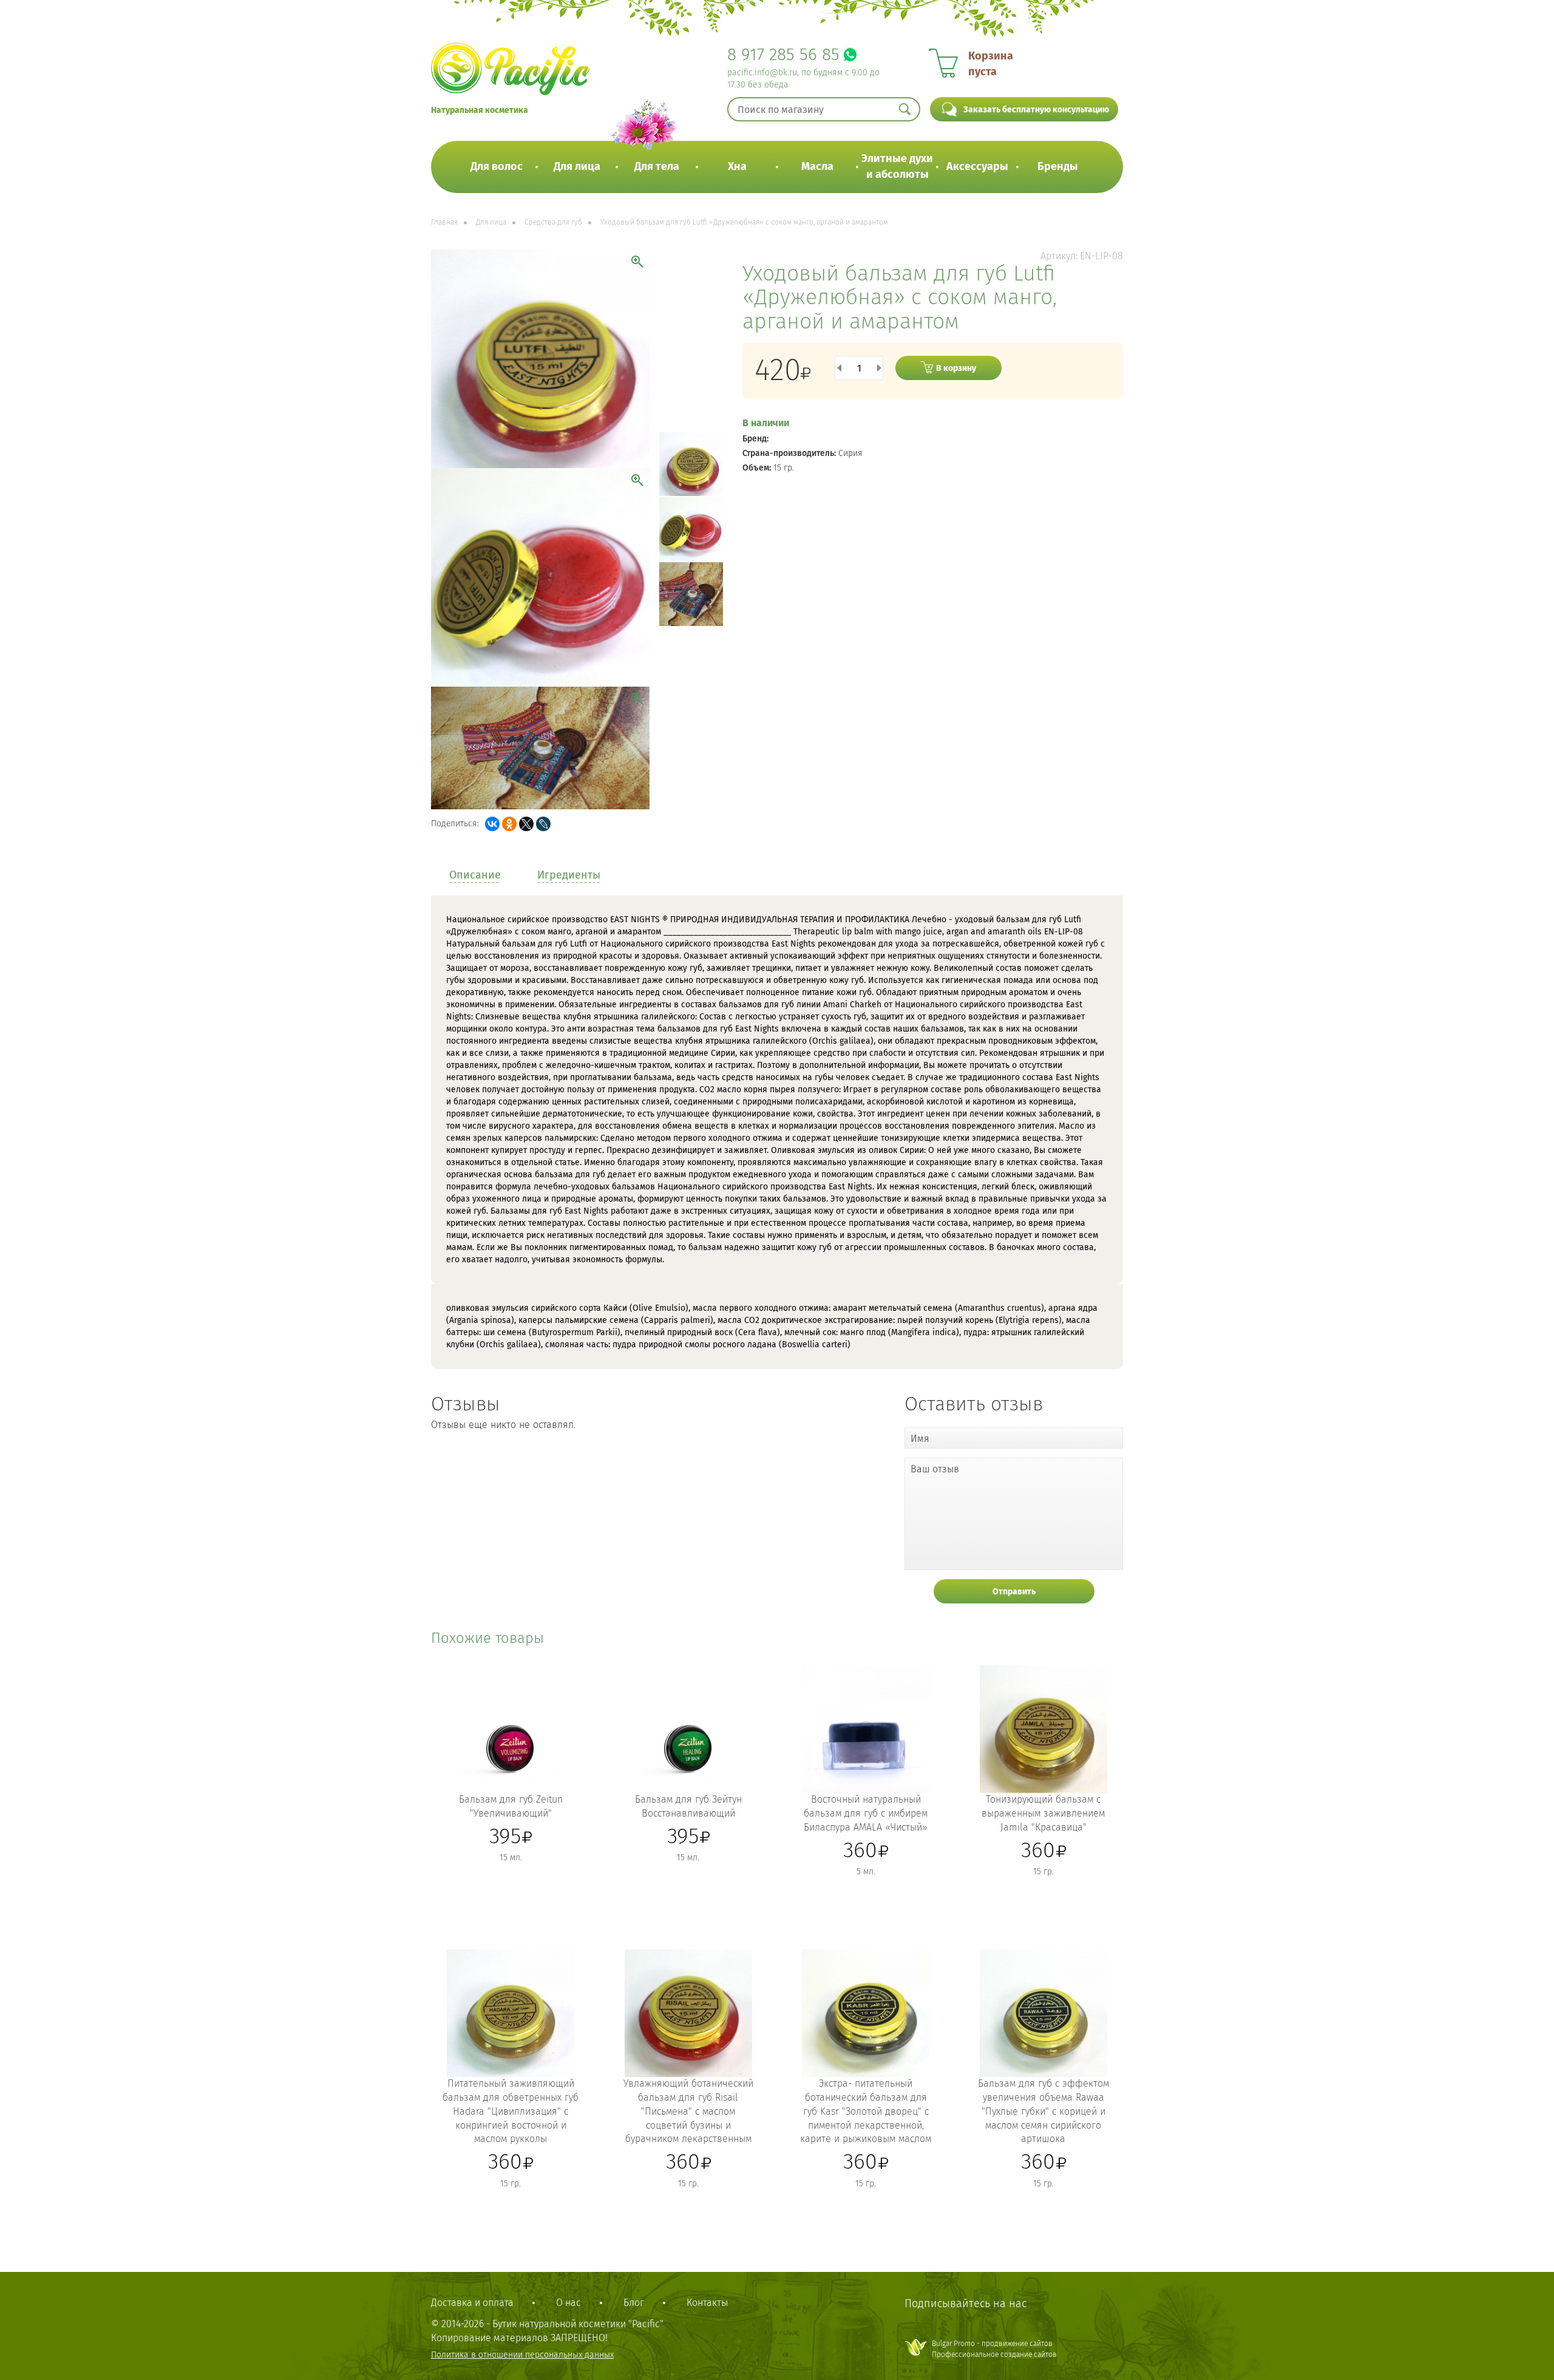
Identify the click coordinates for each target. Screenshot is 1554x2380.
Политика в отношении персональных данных (522, 2355)
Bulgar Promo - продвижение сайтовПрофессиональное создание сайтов (994, 2349)
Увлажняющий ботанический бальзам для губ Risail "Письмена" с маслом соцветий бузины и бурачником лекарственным (688, 2111)
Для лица (577, 166)
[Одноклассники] (509, 824)
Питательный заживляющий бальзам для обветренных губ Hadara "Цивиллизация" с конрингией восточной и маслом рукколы (511, 2111)
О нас (568, 2303)
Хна (737, 166)
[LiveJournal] (543, 824)
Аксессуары (977, 166)
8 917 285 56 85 (783, 54)
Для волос (497, 166)
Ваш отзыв (935, 1469)
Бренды (1058, 166)
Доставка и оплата (472, 2303)
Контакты (707, 2303)
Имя (920, 1439)
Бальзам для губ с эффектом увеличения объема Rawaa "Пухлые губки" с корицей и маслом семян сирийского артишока (1043, 2111)
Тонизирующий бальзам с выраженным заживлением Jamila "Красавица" (1043, 1813)
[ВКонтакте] (492, 824)
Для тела (657, 166)
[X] (526, 824)
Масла (817, 166)
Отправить (1014, 1592)
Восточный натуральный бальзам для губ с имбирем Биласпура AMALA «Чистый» (866, 1813)
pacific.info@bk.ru (762, 73)
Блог (634, 2303)
